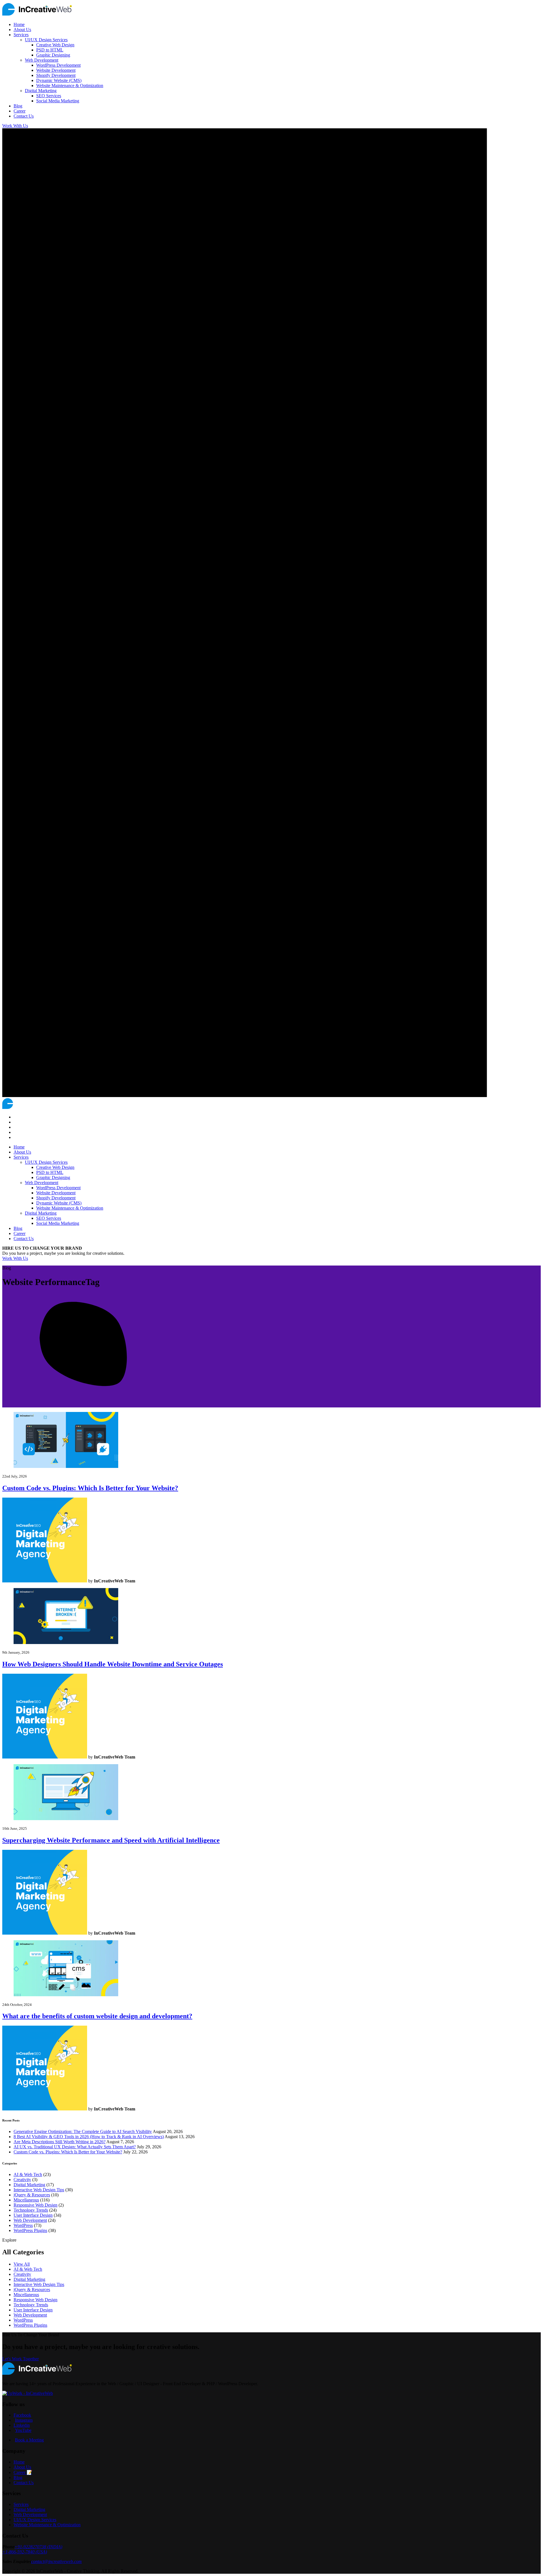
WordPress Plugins (30, 2230)
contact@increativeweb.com (56, 2561)
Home (19, 24)
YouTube (23, 2430)
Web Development (42, 60)
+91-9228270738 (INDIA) (38, 2547)
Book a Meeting (29, 2440)
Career (20, 111)
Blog (18, 106)
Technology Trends (31, 2210)
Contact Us (24, 116)
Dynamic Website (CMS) (59, 80)
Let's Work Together (21, 2359)
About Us (22, 30)
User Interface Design (33, 2215)
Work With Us (15, 1258)
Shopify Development (56, 75)
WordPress (23, 2225)
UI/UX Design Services (46, 40)
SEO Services (49, 96)
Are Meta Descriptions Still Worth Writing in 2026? (60, 2142)
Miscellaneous (26, 2200)
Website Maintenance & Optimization (70, 86)
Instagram (24, 2420)
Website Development (56, 70)
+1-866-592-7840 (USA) (25, 2552)
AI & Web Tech (28, 2174)
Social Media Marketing (58, 101)
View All (22, 2264)
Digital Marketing (41, 91)
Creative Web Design (55, 45)
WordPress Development (58, 65)
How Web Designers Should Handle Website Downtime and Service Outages (113, 1664)
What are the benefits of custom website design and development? (97, 2016)
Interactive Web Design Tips (39, 2190)
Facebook (22, 2415)
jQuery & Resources (32, 2195)
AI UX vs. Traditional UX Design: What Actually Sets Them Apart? (75, 2147)
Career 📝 (23, 2472)
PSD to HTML (50, 50)
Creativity (22, 2180)
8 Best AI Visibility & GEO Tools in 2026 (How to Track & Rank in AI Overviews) (89, 2137)
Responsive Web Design (35, 2205)
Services (21, 35)
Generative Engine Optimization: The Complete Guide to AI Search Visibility (83, 2131)
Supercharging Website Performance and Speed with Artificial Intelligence (111, 1840)
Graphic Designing (53, 55)
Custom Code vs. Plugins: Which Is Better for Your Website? (90, 1488)
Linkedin (22, 2425)
